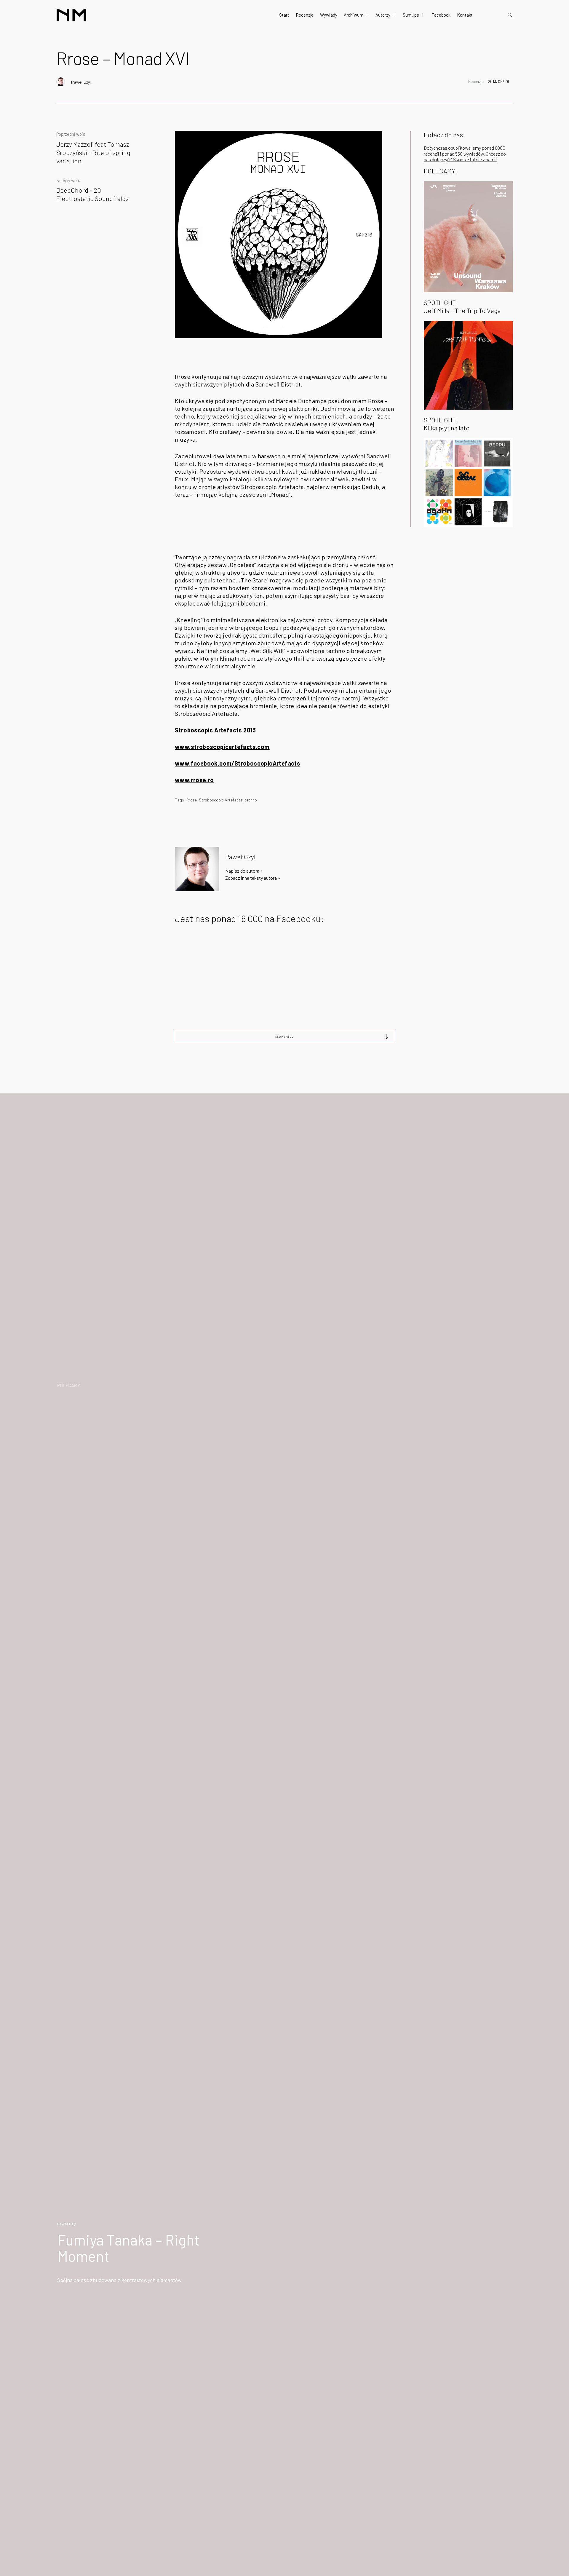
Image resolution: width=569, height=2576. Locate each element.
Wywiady (329, 15)
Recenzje (305, 15)
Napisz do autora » (244, 871)
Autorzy (383, 15)
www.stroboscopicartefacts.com (222, 747)
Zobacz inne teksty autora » (253, 878)
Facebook (441, 15)
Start (284, 15)
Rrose (192, 800)
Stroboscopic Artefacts (221, 800)
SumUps (411, 15)
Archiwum (354, 15)
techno (251, 800)
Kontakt (465, 15)
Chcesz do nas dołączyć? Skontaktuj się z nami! (465, 156)
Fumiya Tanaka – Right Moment (128, 2248)
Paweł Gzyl (81, 82)
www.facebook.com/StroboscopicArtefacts (238, 763)
